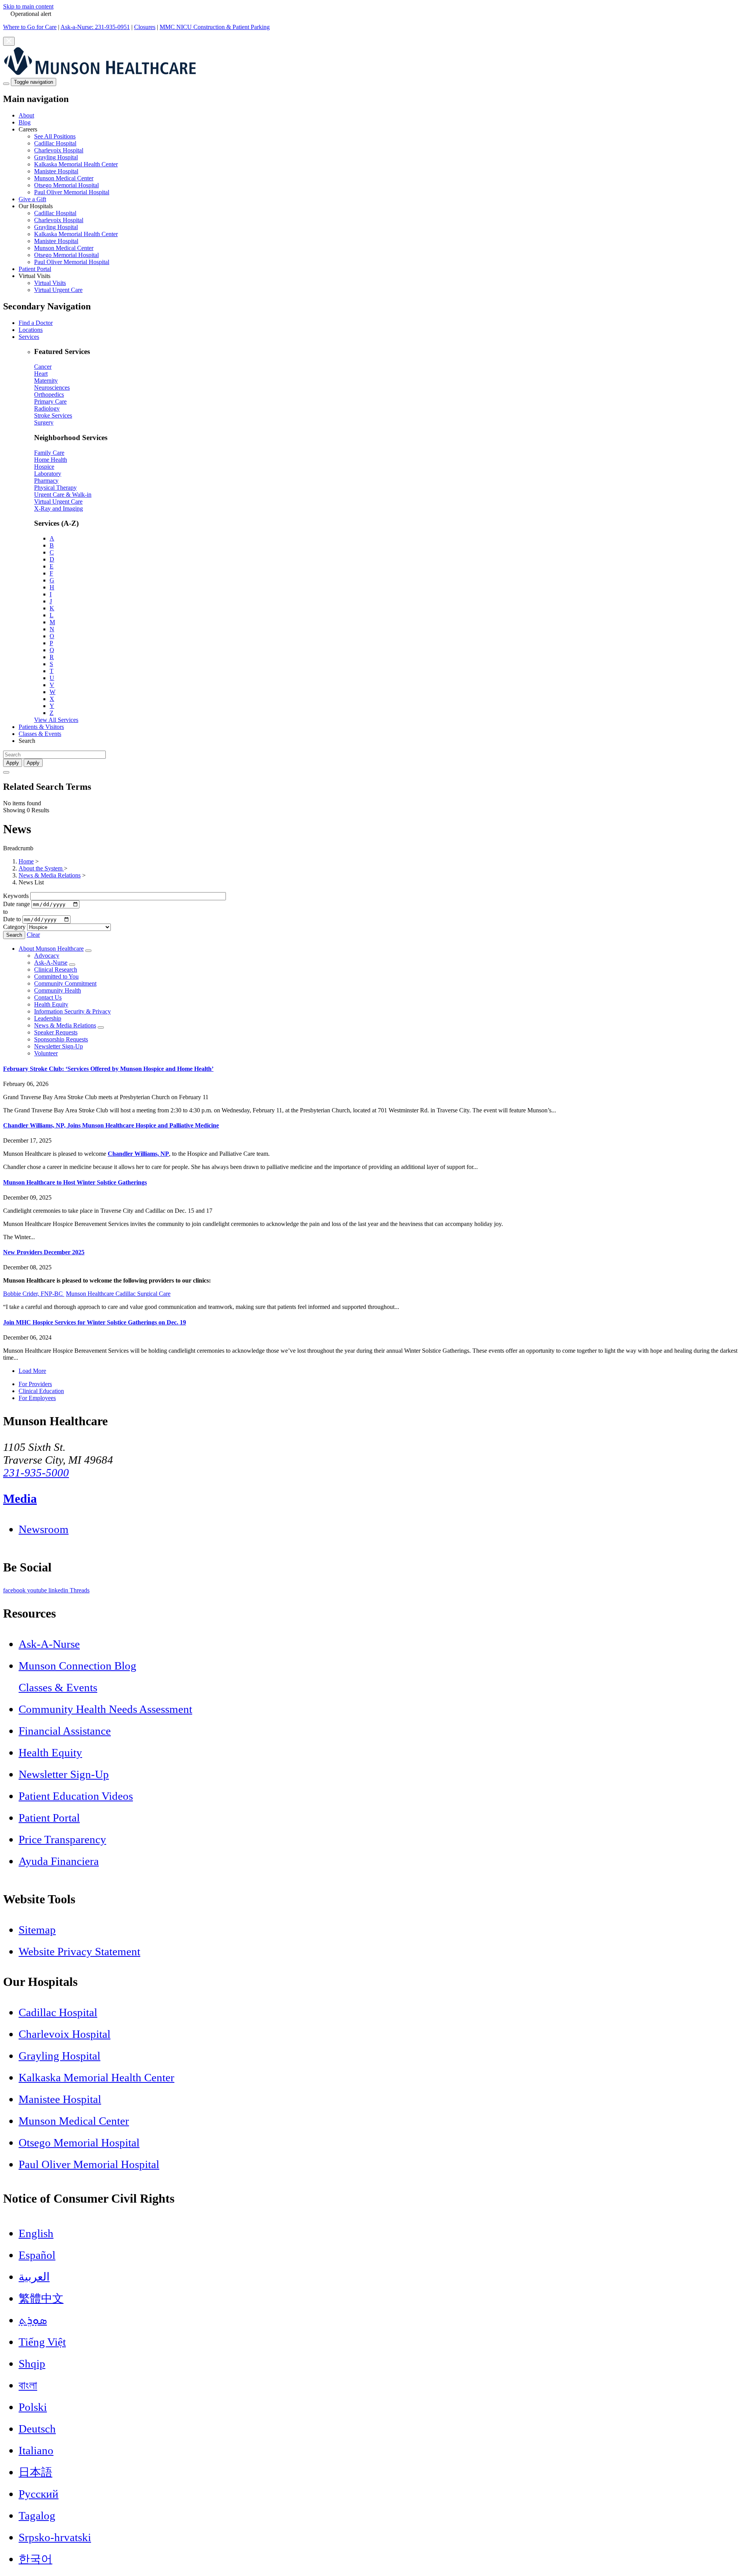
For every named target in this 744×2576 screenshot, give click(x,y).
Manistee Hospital (56, 171)
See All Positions (55, 136)
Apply (33, 763)
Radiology (47, 408)
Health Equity (51, 1004)
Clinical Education (41, 1391)
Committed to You (56, 976)
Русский (39, 2494)
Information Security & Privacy (72, 1011)
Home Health (51, 460)
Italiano (36, 2450)
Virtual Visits (50, 283)
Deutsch (37, 2429)
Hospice (44, 467)
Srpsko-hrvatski (55, 2537)
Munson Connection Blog (77, 1666)
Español (37, 2255)
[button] (380, 161)
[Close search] (6, 772)
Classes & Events (40, 734)
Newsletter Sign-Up (59, 1046)
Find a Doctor (36, 323)
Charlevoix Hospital (59, 150)
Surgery (44, 422)
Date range (16, 904)
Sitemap (37, 1930)
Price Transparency (62, 1839)
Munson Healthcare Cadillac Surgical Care (118, 1294)
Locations (31, 330)
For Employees (37, 1398)
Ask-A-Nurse (51, 963)
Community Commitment (65, 983)
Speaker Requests (56, 1032)
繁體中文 (41, 2298)
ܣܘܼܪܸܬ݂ (33, 2320)
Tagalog (37, 2516)
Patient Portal (35, 269)
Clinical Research (56, 969)
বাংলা (28, 2385)
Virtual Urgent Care (58, 290)
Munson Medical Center (64, 178)
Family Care (49, 453)
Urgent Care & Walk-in (63, 495)
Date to (12, 919)
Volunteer (46, 1053)
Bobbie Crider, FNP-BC (34, 1294)
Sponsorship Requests (61, 1039)
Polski (33, 2407)
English (36, 2233)
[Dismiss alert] (9, 41)
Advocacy (47, 956)
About (26, 115)
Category (14, 927)
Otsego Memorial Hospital (66, 185)
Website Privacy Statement (79, 1951)
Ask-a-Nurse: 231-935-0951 (95, 27)
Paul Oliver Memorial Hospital (72, 192)
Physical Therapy (55, 488)
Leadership (48, 1018)
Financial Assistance (65, 1731)
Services (29, 337)
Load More (32, 1371)
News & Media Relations (50, 875)
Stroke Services (53, 415)
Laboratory (48, 474)
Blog (25, 122)
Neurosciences (52, 388)
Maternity (46, 381)
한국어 (35, 2559)
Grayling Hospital (56, 157)
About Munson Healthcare (51, 949)
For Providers (35, 1384)
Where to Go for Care (30, 27)
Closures (145, 27)
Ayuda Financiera (59, 1861)
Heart (41, 374)
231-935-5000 (36, 1473)
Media (20, 1499)
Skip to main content (28, 6)
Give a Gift (32, 199)
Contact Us (48, 997)
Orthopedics (49, 395)
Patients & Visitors (41, 727)
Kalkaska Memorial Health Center (76, 164)
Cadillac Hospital (55, 143)
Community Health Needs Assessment (105, 1709)
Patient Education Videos (76, 1796)
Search (14, 935)
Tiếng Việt (42, 2342)
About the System (41, 868)
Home (26, 861)
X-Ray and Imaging (59, 508)
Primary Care (50, 401)
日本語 (35, 2472)
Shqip (32, 2364)
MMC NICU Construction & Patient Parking (215, 27)
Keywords (16, 896)
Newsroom (44, 1529)
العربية (34, 2277)
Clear (33, 935)
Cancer (43, 367)
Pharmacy (46, 481)
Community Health (58, 990)
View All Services (56, 720)
